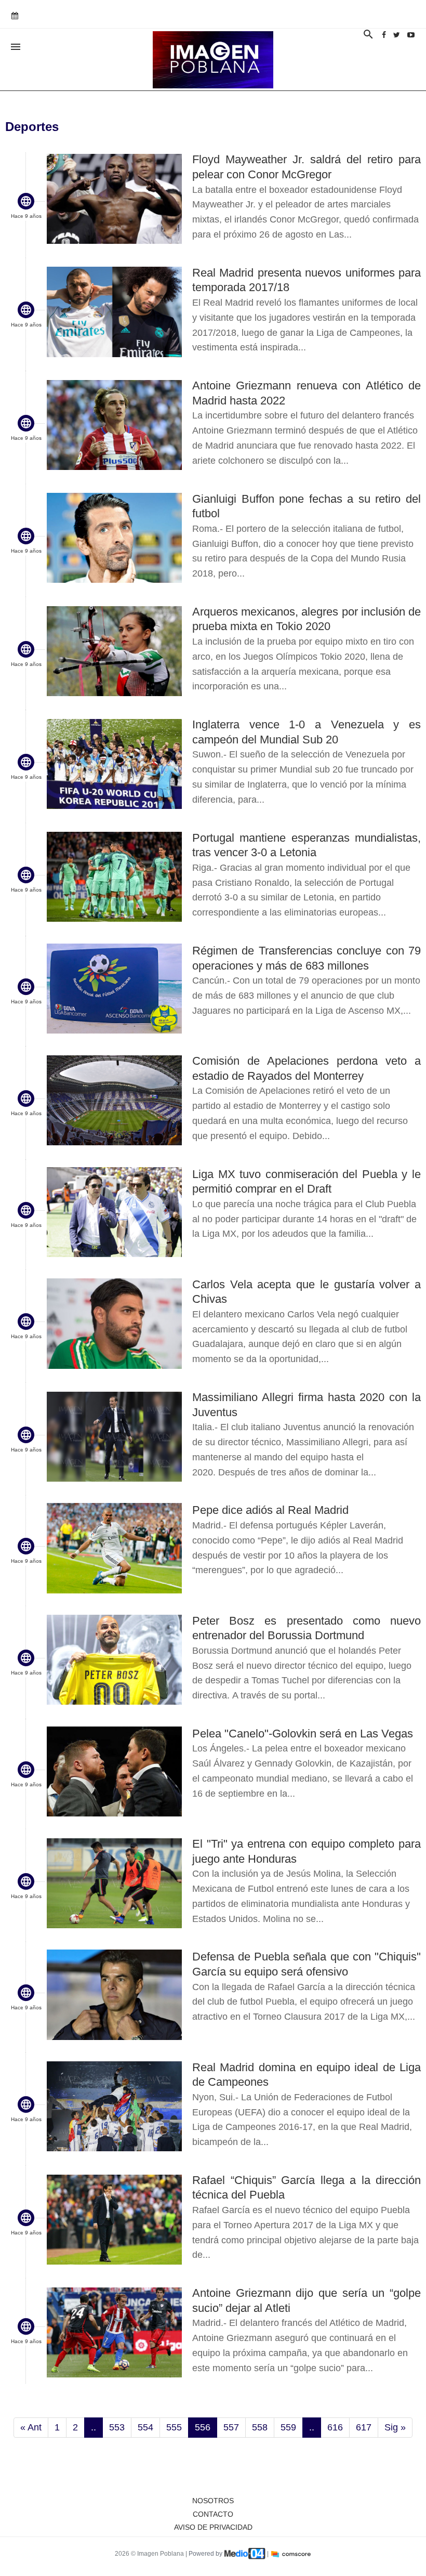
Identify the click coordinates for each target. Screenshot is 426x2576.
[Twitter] (397, 35)
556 (203, 2427)
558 (260, 2427)
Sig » (395, 2427)
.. (94, 2427)
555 (174, 2427)
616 (335, 2427)
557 (231, 2427)
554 (145, 2427)
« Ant (31, 2427)
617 (364, 2427)
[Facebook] (384, 35)
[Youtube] (411, 35)
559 (288, 2427)
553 (117, 2427)
